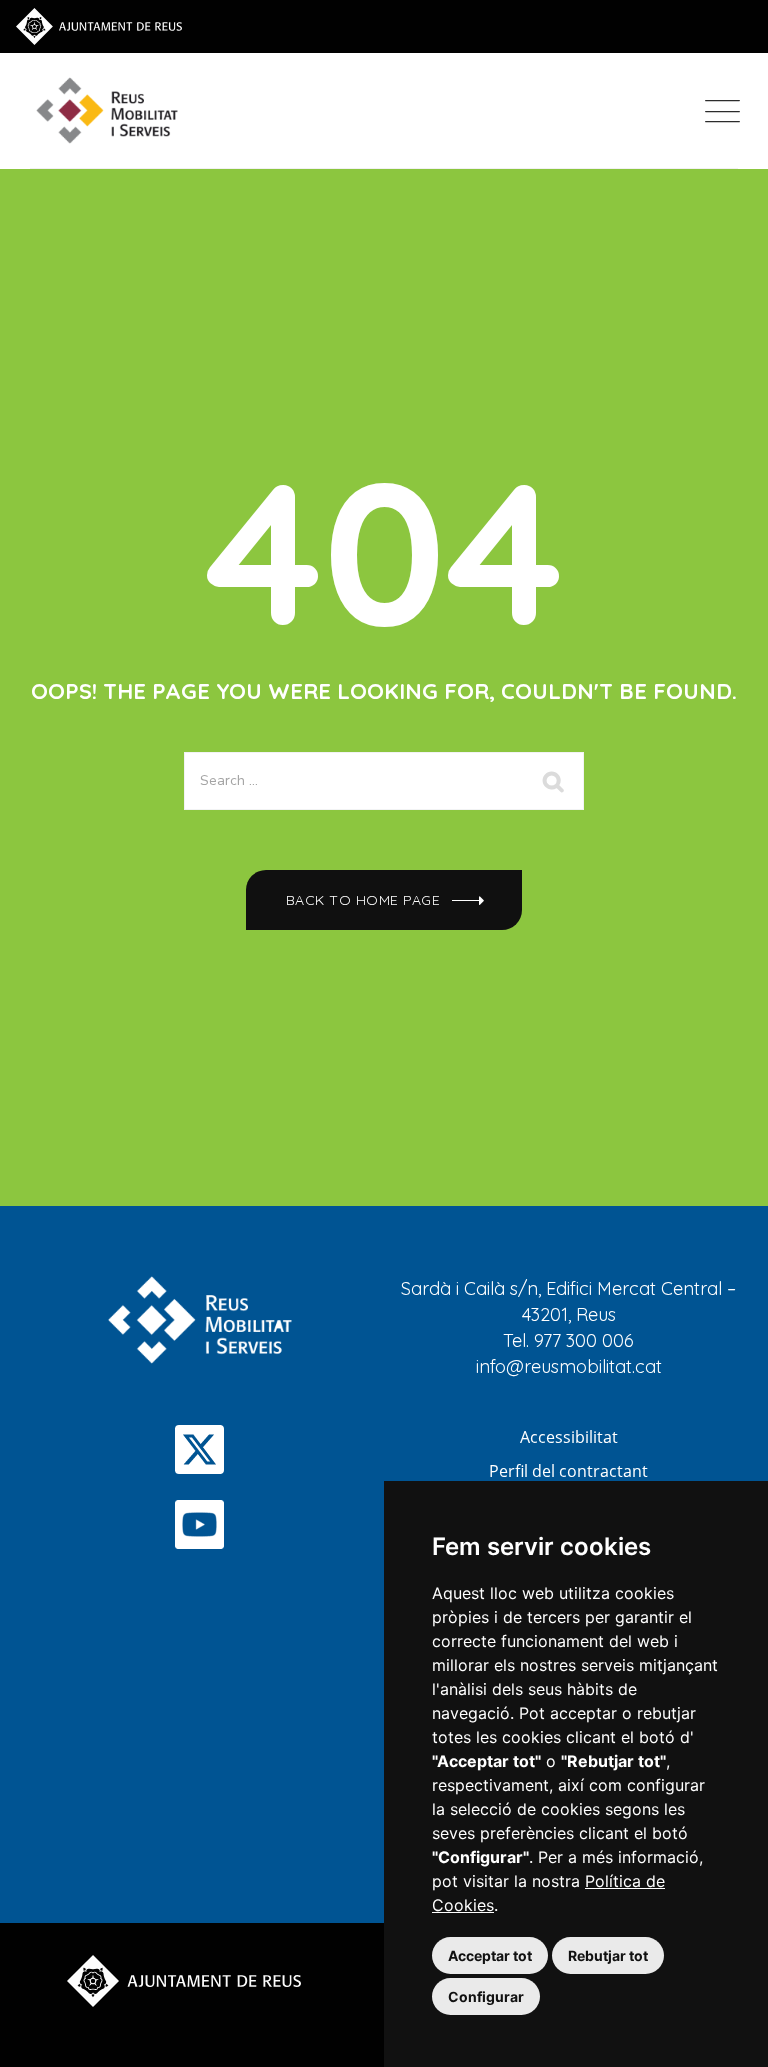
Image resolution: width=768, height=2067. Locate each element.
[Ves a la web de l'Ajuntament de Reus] (99, 25)
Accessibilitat (569, 1437)
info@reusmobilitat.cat (569, 1366)
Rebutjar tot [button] (608, 1955)
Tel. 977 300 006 (568, 1340)
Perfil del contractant (568, 1471)
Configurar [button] (486, 1996)
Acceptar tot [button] (490, 1955)
